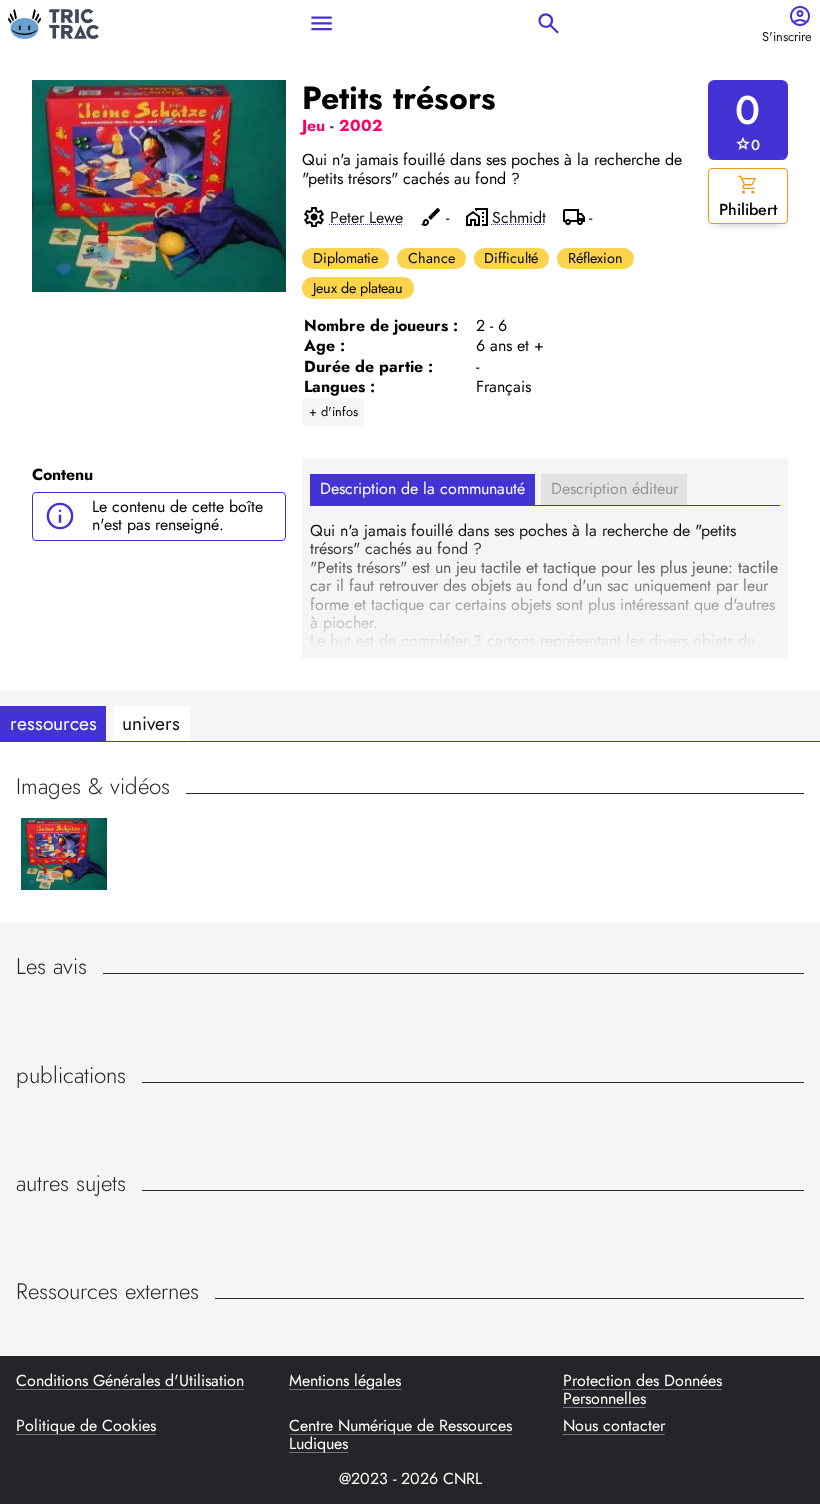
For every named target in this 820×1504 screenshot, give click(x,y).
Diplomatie (345, 258)
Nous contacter (614, 1427)
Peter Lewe (366, 218)
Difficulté (511, 258)
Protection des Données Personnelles (642, 1390)
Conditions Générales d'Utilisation (130, 1382)
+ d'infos (333, 411)
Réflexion (595, 258)
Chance (431, 258)
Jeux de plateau (358, 288)
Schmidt (519, 218)
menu (321, 23)
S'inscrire (787, 37)
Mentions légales (345, 1382)
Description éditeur (614, 488)
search (548, 23)
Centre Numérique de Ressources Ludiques (400, 1435)
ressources (53, 723)
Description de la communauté (422, 488)
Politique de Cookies (86, 1427)
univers (151, 723)
